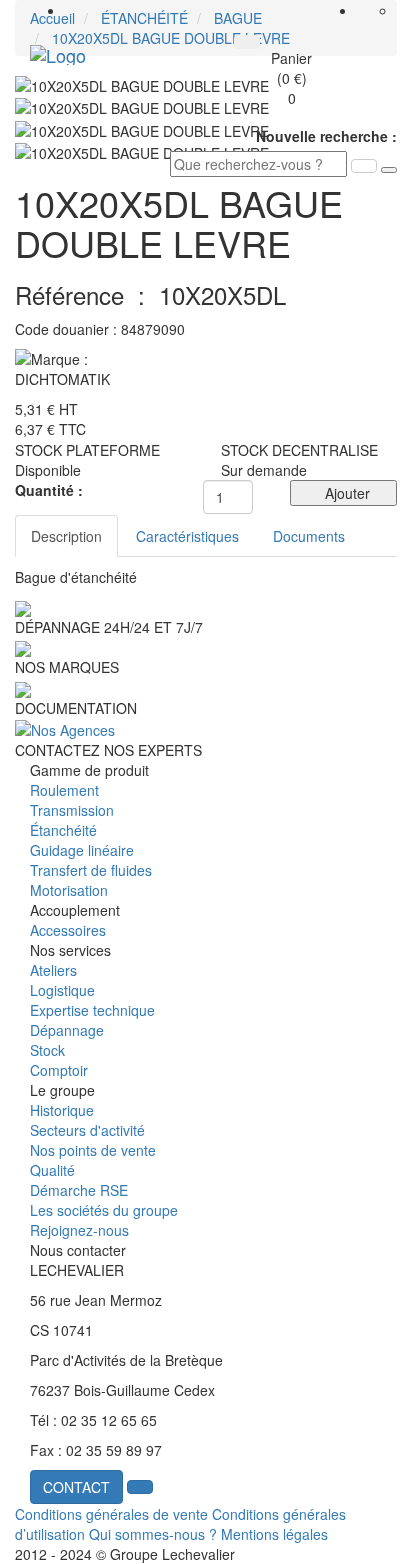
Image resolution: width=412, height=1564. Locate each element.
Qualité (52, 1170)
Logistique (62, 990)
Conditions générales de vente (111, 1514)
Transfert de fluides (91, 870)
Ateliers (53, 970)
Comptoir (59, 1070)
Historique (62, 1110)
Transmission (72, 810)
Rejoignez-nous (79, 1230)
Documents (309, 536)
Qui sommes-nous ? (153, 1534)
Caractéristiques (187, 536)
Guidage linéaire (82, 850)
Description (66, 536)
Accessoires (68, 930)
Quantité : (49, 490)
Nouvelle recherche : (326, 136)
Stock (47, 1050)
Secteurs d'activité (87, 1130)
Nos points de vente (93, 1150)
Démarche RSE (79, 1190)
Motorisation (69, 890)
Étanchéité (63, 830)
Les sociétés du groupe (104, 1210)
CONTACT (76, 1487)
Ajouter (343, 493)
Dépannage (67, 1030)
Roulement (64, 790)
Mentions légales (274, 1534)
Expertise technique (92, 1010)
